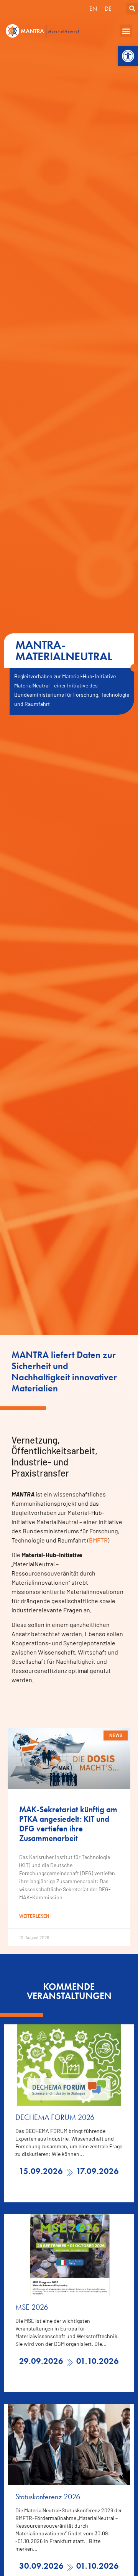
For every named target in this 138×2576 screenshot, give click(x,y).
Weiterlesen (34, 1916)
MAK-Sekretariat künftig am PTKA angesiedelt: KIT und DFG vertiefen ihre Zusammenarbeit (68, 1824)
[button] (128, 56)
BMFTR (98, 1540)
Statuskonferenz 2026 (48, 2497)
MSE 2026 (32, 2307)
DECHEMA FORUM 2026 (55, 2117)
